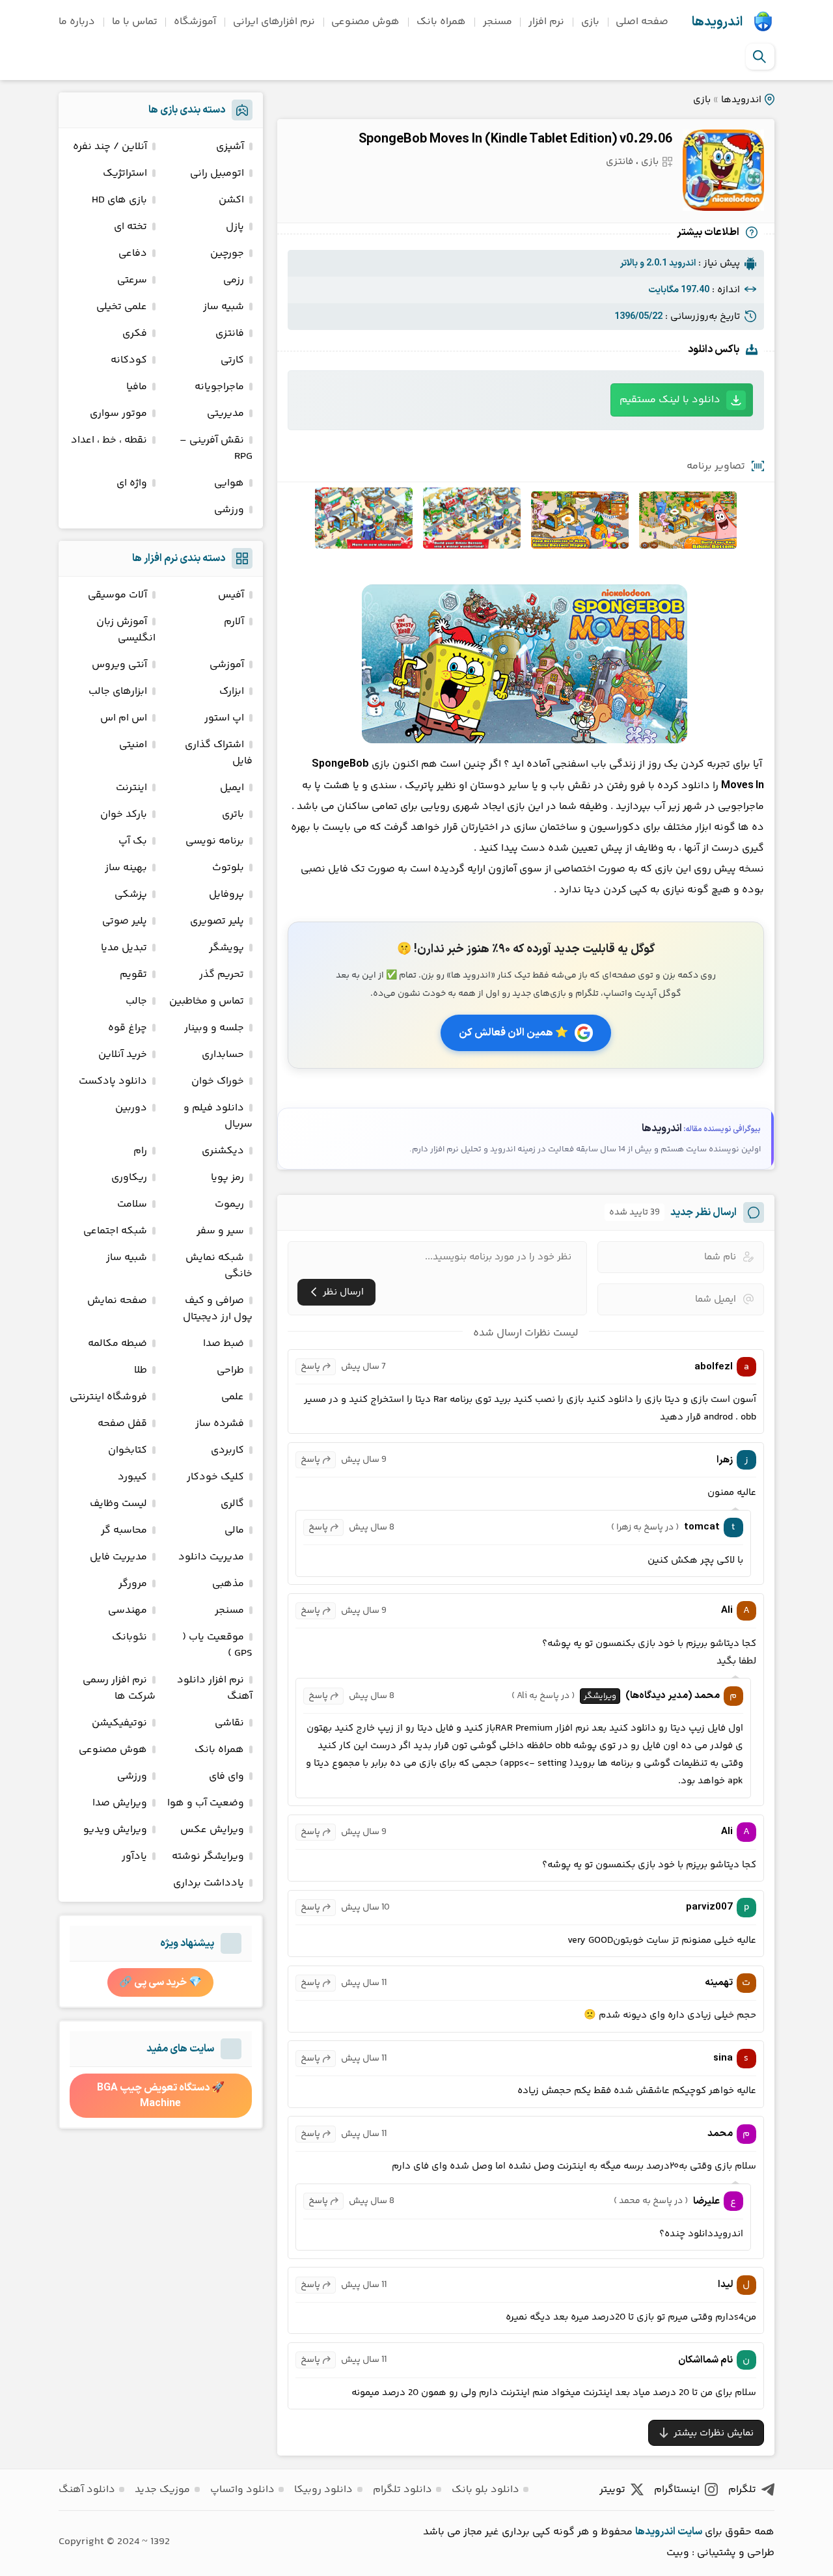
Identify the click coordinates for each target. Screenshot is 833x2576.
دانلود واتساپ (242, 2490)
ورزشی (229, 510)
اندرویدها (717, 22)
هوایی (229, 483)
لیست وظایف (118, 1504)
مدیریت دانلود (211, 1557)
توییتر (612, 2490)
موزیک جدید (162, 2490)
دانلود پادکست (113, 1081)
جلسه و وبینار (214, 1028)
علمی (233, 1397)
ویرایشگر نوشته (208, 1857)
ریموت (229, 1204)
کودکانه (129, 360)
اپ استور (224, 718)
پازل (235, 227)
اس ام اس (124, 718)
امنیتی (133, 745)
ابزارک (232, 692)
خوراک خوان (218, 1081)
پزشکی (131, 895)
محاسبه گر (124, 1530)
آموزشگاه (195, 22)
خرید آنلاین (123, 1055)
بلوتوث (228, 868)
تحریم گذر (222, 975)
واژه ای (132, 483)
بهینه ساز (126, 868)
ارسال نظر (343, 1292)
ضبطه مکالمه (117, 1344)
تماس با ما (135, 22)
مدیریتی (225, 414)
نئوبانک (130, 1637)
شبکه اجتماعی (115, 1231)
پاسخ (310, 1367)
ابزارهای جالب (118, 692)
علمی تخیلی (122, 307)
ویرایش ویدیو (115, 1830)
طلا (141, 1370)
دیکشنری (223, 1151)
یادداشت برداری (209, 1883)
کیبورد (132, 1477)
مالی (234, 1530)
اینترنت (131, 788)
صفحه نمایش (117, 1301)
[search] (759, 57)
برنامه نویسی (215, 841)
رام (140, 1151)
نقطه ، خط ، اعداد (109, 440)
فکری (135, 334)
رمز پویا (227, 1178)
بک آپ (133, 841)
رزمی (234, 280)
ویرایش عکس (212, 1830)
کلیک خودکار (215, 1477)
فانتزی (620, 162)
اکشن (231, 200)
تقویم (133, 975)
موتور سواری (118, 414)
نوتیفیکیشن (119, 1723)
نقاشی (229, 1723)
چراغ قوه (128, 1028)
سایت (690, 2532)
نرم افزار (546, 22)
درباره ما (77, 22)
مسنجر (498, 22)
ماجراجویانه (219, 387)
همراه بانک (441, 22)
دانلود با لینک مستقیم (670, 400)
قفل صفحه (122, 1424)
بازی (590, 22)
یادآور (134, 1857)
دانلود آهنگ (87, 2490)
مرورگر (133, 1584)
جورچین (227, 253)
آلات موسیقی (117, 595)
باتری (233, 815)
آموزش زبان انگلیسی (126, 630)
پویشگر (226, 948)
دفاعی (133, 253)
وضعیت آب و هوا (206, 1803)
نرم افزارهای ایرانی (274, 22)
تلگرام (742, 2490)
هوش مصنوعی (365, 22)
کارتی (232, 360)
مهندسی (128, 1610)
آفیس (231, 595)
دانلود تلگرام (403, 2490)
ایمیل (232, 788)
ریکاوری (129, 1178)
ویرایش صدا (120, 1803)
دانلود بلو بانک (485, 2490)
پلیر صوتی (125, 921)
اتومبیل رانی (217, 173)
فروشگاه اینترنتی (108, 1397)
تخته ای (130, 227)
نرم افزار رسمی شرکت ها (119, 1688)
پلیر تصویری (217, 921)
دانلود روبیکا (323, 2490)
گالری (232, 1504)
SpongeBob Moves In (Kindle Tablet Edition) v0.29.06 (515, 139)
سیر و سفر (220, 1231)
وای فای (226, 1776)
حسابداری (223, 1055)
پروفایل (226, 895)
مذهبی (228, 1584)
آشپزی (230, 147)
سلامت (132, 1204)
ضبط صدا (224, 1344)
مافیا (137, 387)
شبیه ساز (224, 307)
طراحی (230, 1370)
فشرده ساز (220, 1424)
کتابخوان (128, 1450)
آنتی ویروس (119, 665)
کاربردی (227, 1450)
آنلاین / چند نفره (110, 147)
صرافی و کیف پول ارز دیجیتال (218, 1309)
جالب (136, 1001)
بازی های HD (119, 200)
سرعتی (132, 280)
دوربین (131, 1108)
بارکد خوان (124, 815)
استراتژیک (125, 173)
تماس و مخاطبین (207, 1001)
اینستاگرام (677, 2490)
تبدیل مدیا (124, 948)
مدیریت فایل (118, 1557)
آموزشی (227, 665)
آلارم (234, 622)
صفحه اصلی (642, 22)
